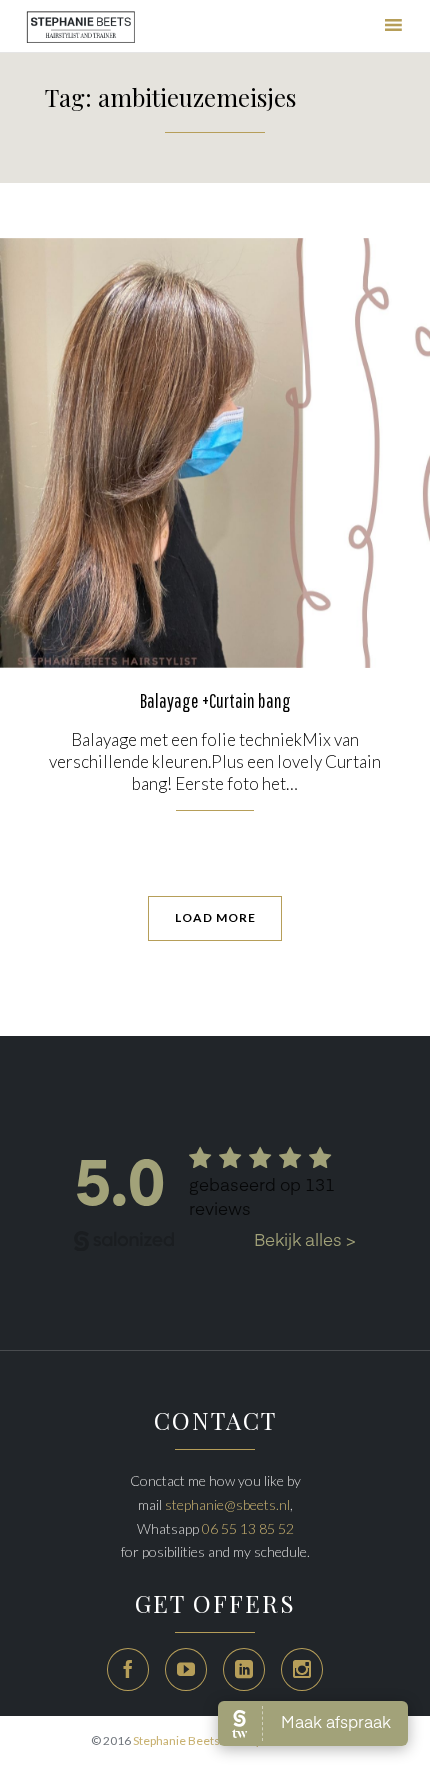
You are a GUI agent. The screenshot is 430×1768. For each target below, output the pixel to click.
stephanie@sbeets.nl (227, 1504)
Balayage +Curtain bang (215, 700)
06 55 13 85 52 (248, 1528)
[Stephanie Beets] (81, 28)
